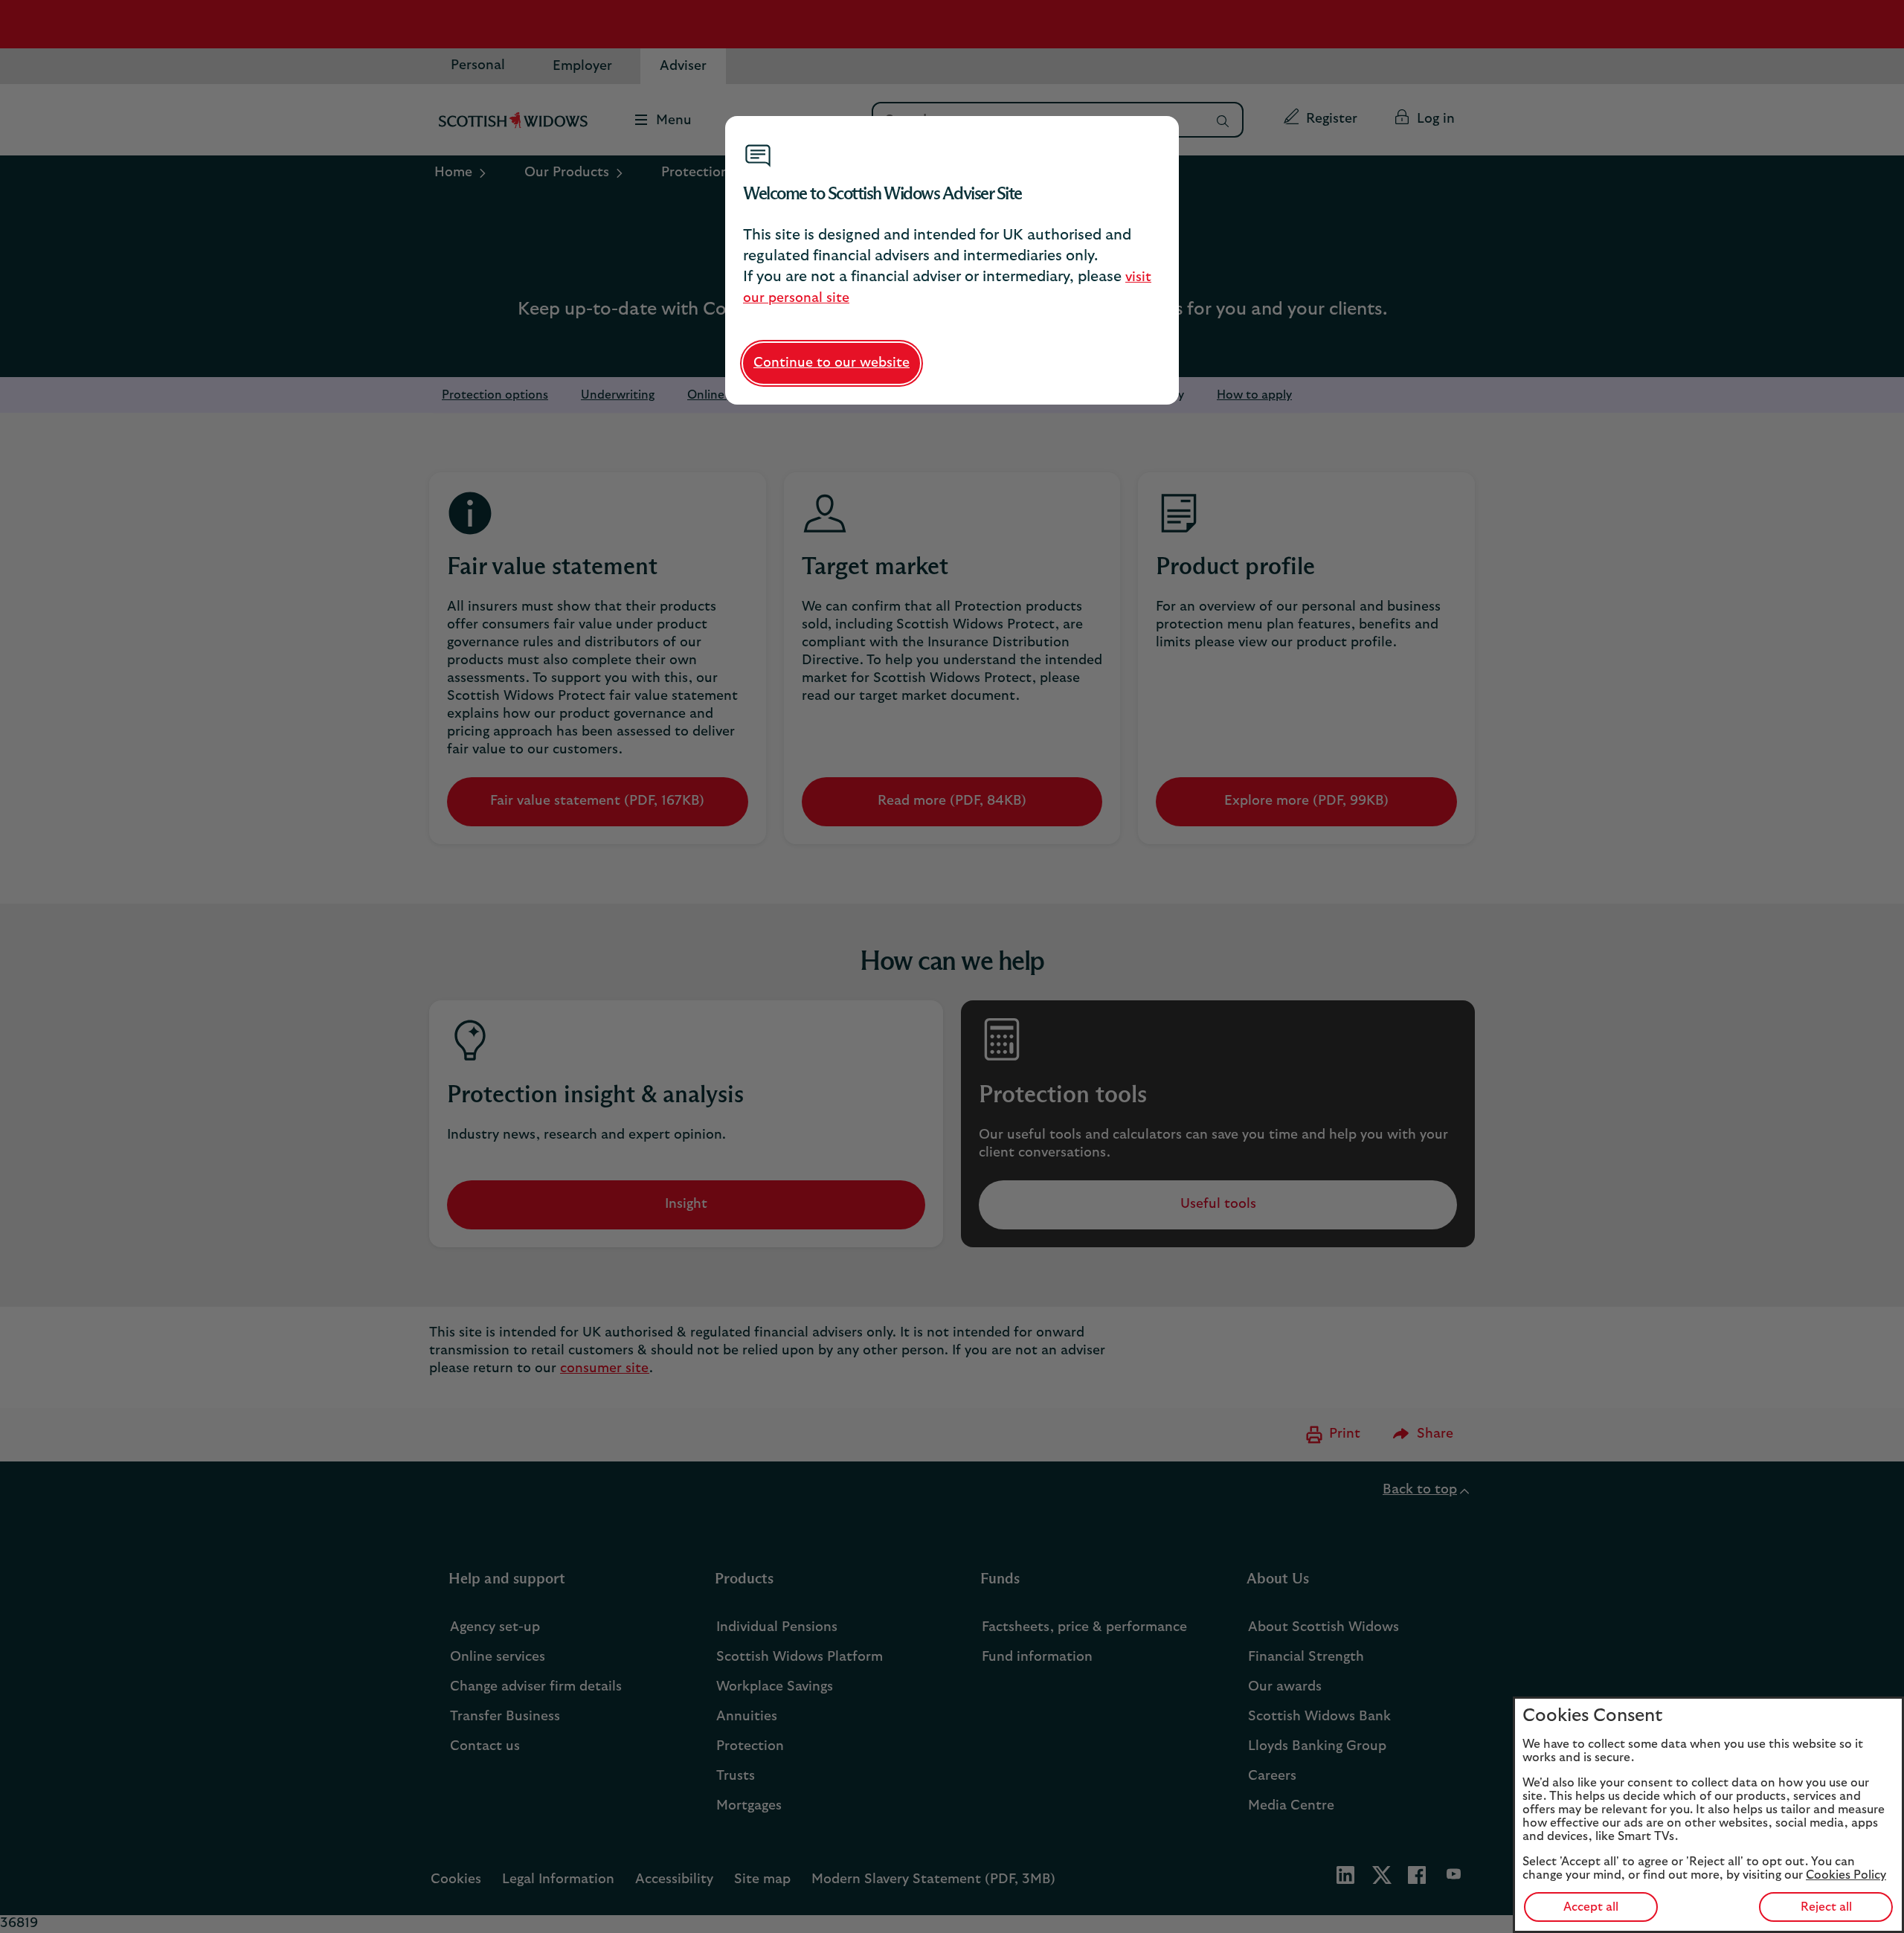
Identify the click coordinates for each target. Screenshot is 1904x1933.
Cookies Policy (1846, 1875)
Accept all (1591, 1907)
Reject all (1826, 1907)
